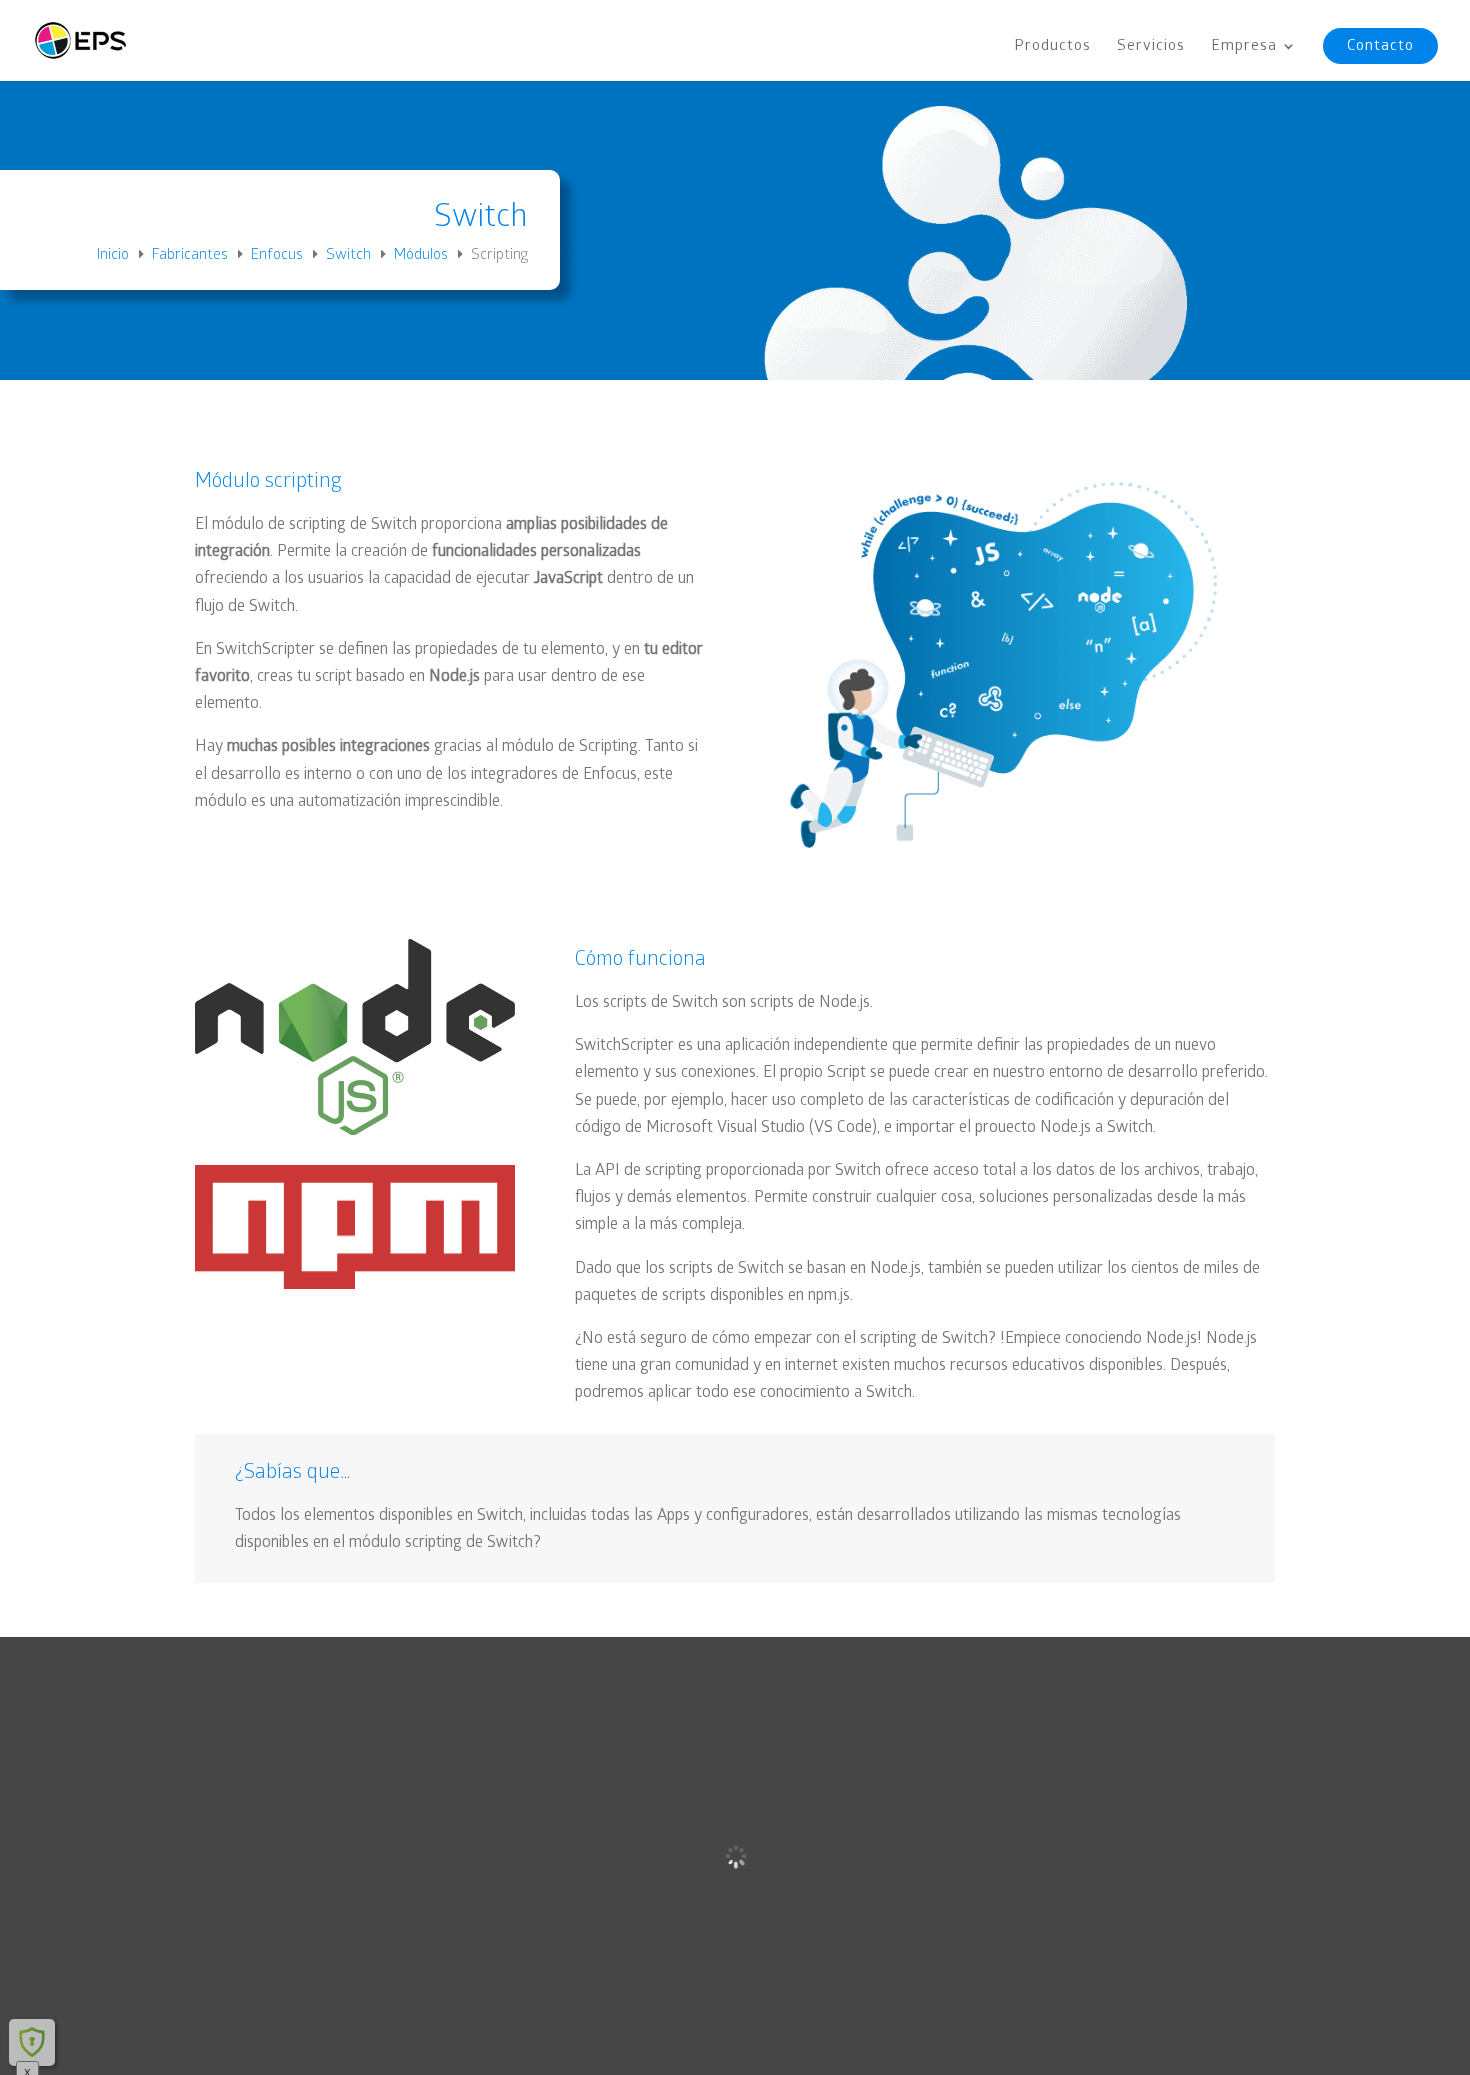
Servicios (1151, 47)
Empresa (1244, 47)
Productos (1052, 47)
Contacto (1380, 45)
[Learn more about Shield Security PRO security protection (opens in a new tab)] (32, 2042)
